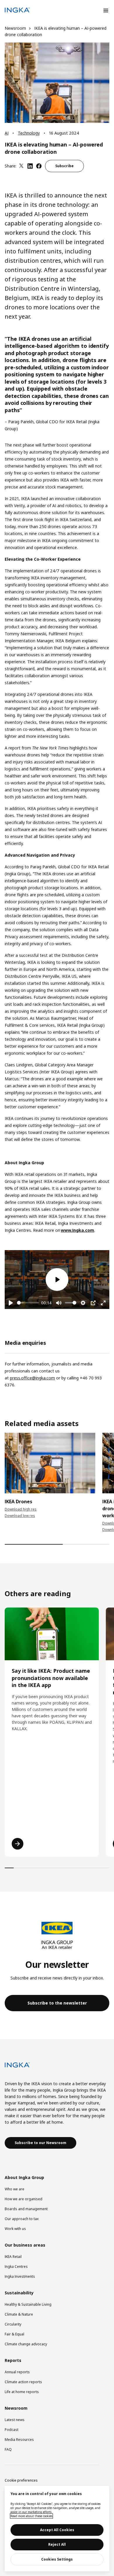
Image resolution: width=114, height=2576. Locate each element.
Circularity (13, 2324)
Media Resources (19, 2440)
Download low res (20, 1516)
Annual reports (17, 2372)
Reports (13, 2360)
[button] (57, 2003)
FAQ (8, 2449)
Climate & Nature (19, 2314)
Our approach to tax (22, 2219)
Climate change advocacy (26, 2344)
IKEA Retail (13, 2257)
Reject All (57, 2544)
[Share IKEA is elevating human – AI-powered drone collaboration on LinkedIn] (30, 166)
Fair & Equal (14, 2334)
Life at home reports (22, 2392)
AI (7, 133)
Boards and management (26, 2209)
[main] (57, 2529)
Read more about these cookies (31, 2516)
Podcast (12, 2430)
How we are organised (24, 2199)
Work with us (15, 2229)
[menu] (106, 10)
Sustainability (19, 2293)
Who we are (14, 2189)
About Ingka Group (24, 2177)
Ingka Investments (20, 2276)
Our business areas (25, 2245)
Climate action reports (23, 2382)
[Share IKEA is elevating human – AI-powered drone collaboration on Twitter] (21, 166)
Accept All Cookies (57, 2530)
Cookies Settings (57, 2559)
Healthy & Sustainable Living (28, 2304)
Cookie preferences (21, 2480)
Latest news (15, 2420)
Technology (29, 133)
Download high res (21, 1509)
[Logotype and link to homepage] (17, 11)
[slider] (28, 1303)
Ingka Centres (16, 2267)
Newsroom (15, 28)
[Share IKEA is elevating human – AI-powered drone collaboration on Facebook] (39, 166)
